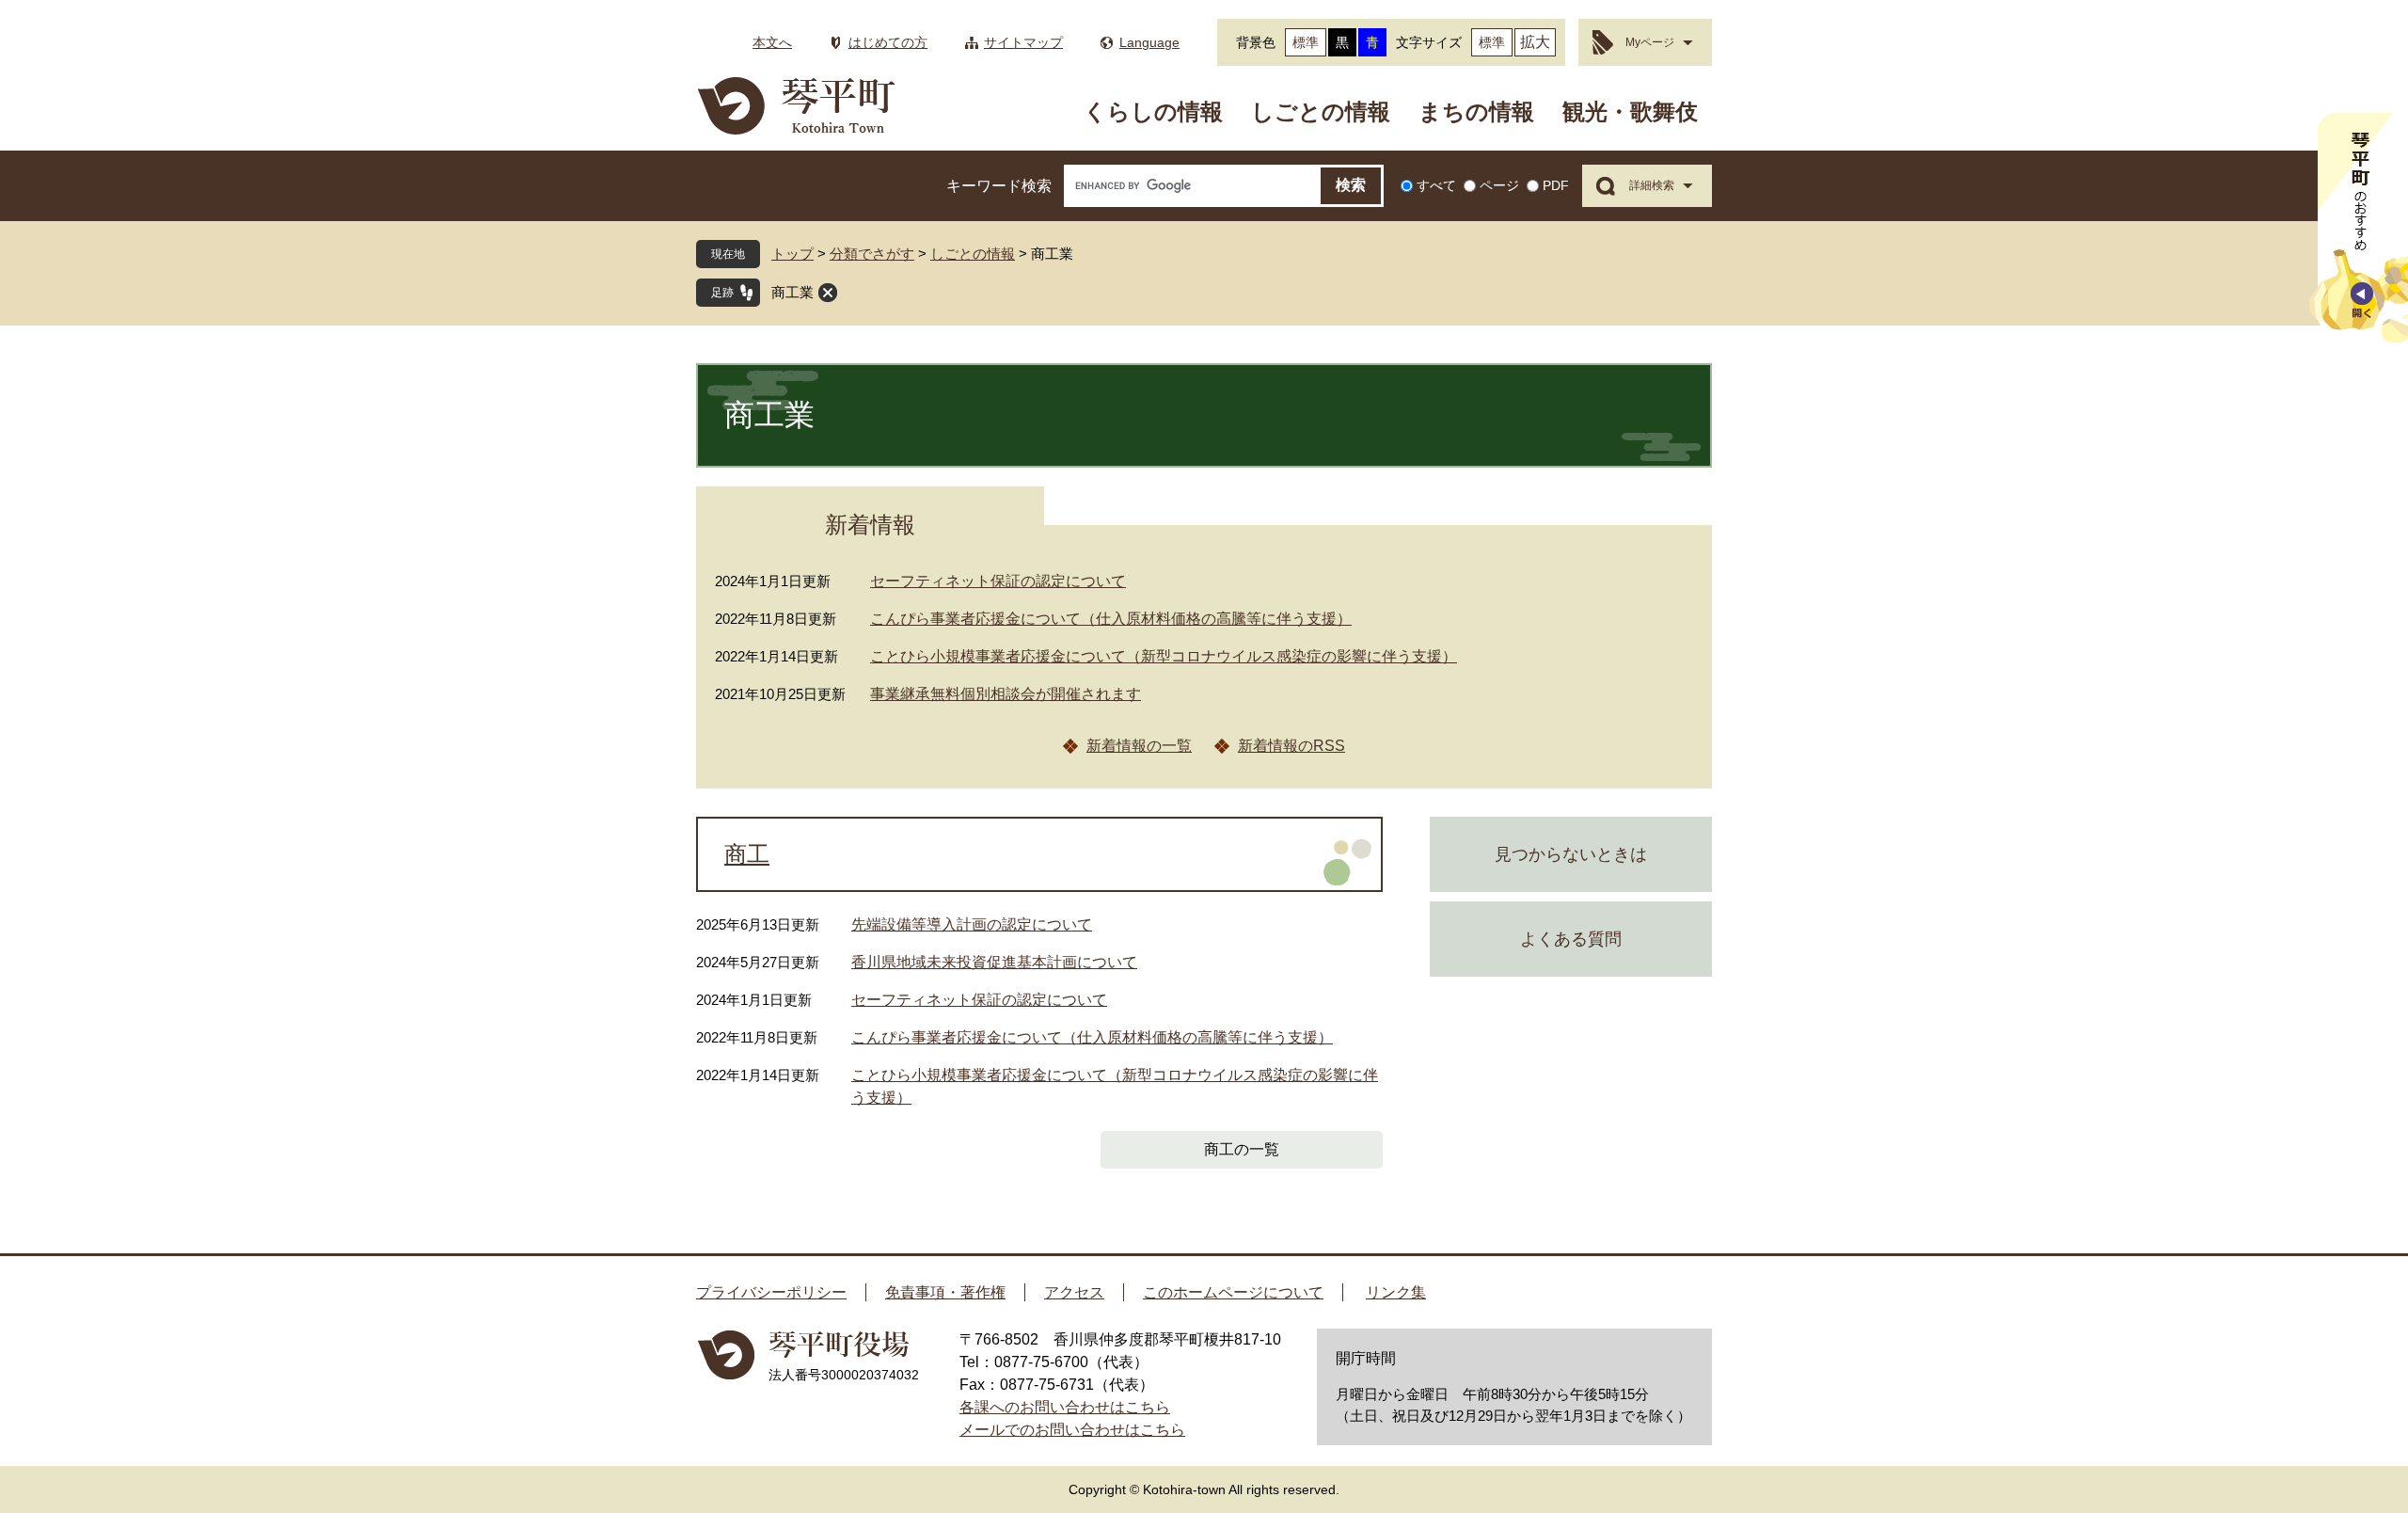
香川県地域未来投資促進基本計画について (994, 962)
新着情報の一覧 (1139, 746)
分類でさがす (872, 254)
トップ (792, 254)
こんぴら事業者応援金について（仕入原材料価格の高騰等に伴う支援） (1111, 619)
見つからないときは (1571, 854)
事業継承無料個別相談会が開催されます (1006, 694)
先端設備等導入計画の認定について (972, 924)
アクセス (1074, 1292)
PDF (1556, 185)
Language (1149, 42)
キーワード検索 (999, 186)
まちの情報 (1476, 111)
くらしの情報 (1153, 111)
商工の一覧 (1242, 1149)
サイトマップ (1023, 42)
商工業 (792, 292)
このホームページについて (1233, 1292)
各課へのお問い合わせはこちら (1065, 1407)
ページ (1499, 185)
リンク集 (1396, 1292)
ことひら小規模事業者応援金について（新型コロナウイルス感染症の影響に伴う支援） (1164, 656)
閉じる (828, 293)
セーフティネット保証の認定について (998, 581)
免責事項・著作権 (945, 1292)
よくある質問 (1571, 939)
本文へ (772, 42)
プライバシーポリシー (771, 1292)
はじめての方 (888, 42)
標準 (1306, 42)
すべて (1436, 185)
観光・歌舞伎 (1630, 111)
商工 (747, 854)
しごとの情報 (1321, 111)
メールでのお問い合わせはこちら (1072, 1430)
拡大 (1535, 42)
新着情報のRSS (1291, 746)
